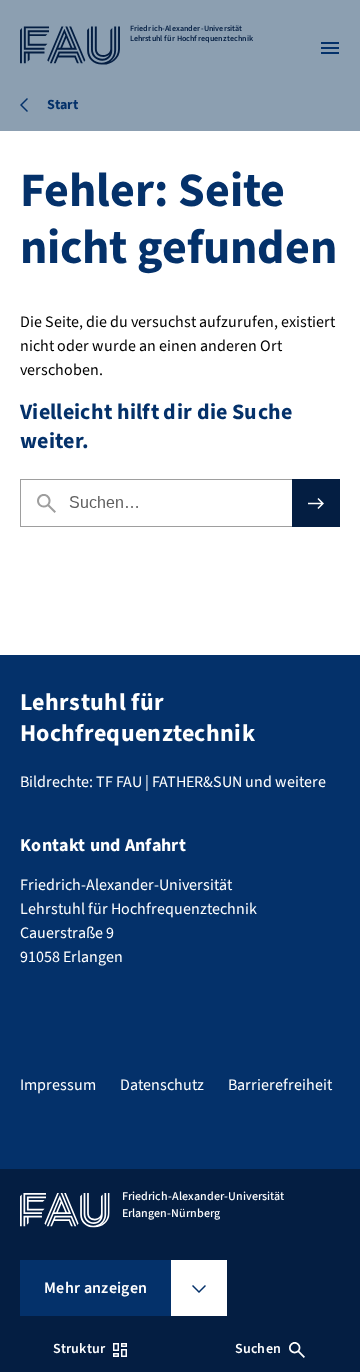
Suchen (258, 1349)
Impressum (58, 1085)
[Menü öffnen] (330, 48)
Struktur (79, 1349)
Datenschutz (162, 1085)
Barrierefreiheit (280, 1085)
